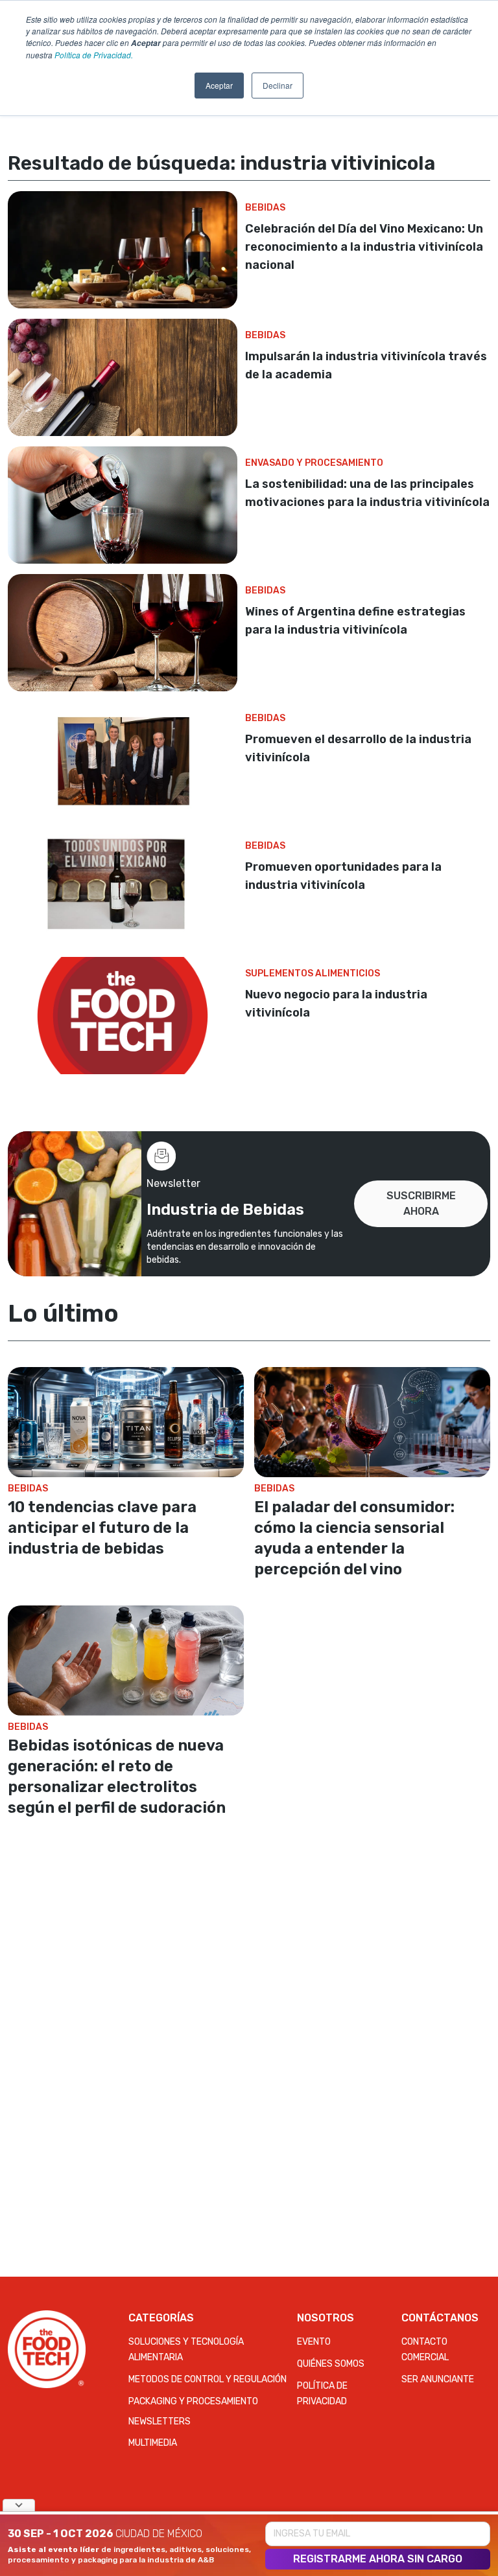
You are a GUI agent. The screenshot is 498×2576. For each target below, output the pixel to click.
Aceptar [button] (219, 85)
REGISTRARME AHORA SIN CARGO (378, 2559)
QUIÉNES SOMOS (331, 2364)
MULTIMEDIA (153, 2443)
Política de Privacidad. (94, 55)
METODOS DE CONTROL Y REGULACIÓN (207, 2379)
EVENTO (314, 2342)
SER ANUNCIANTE (438, 2379)
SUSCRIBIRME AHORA (421, 1203)
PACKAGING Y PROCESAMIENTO (193, 2401)
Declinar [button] (278, 85)
